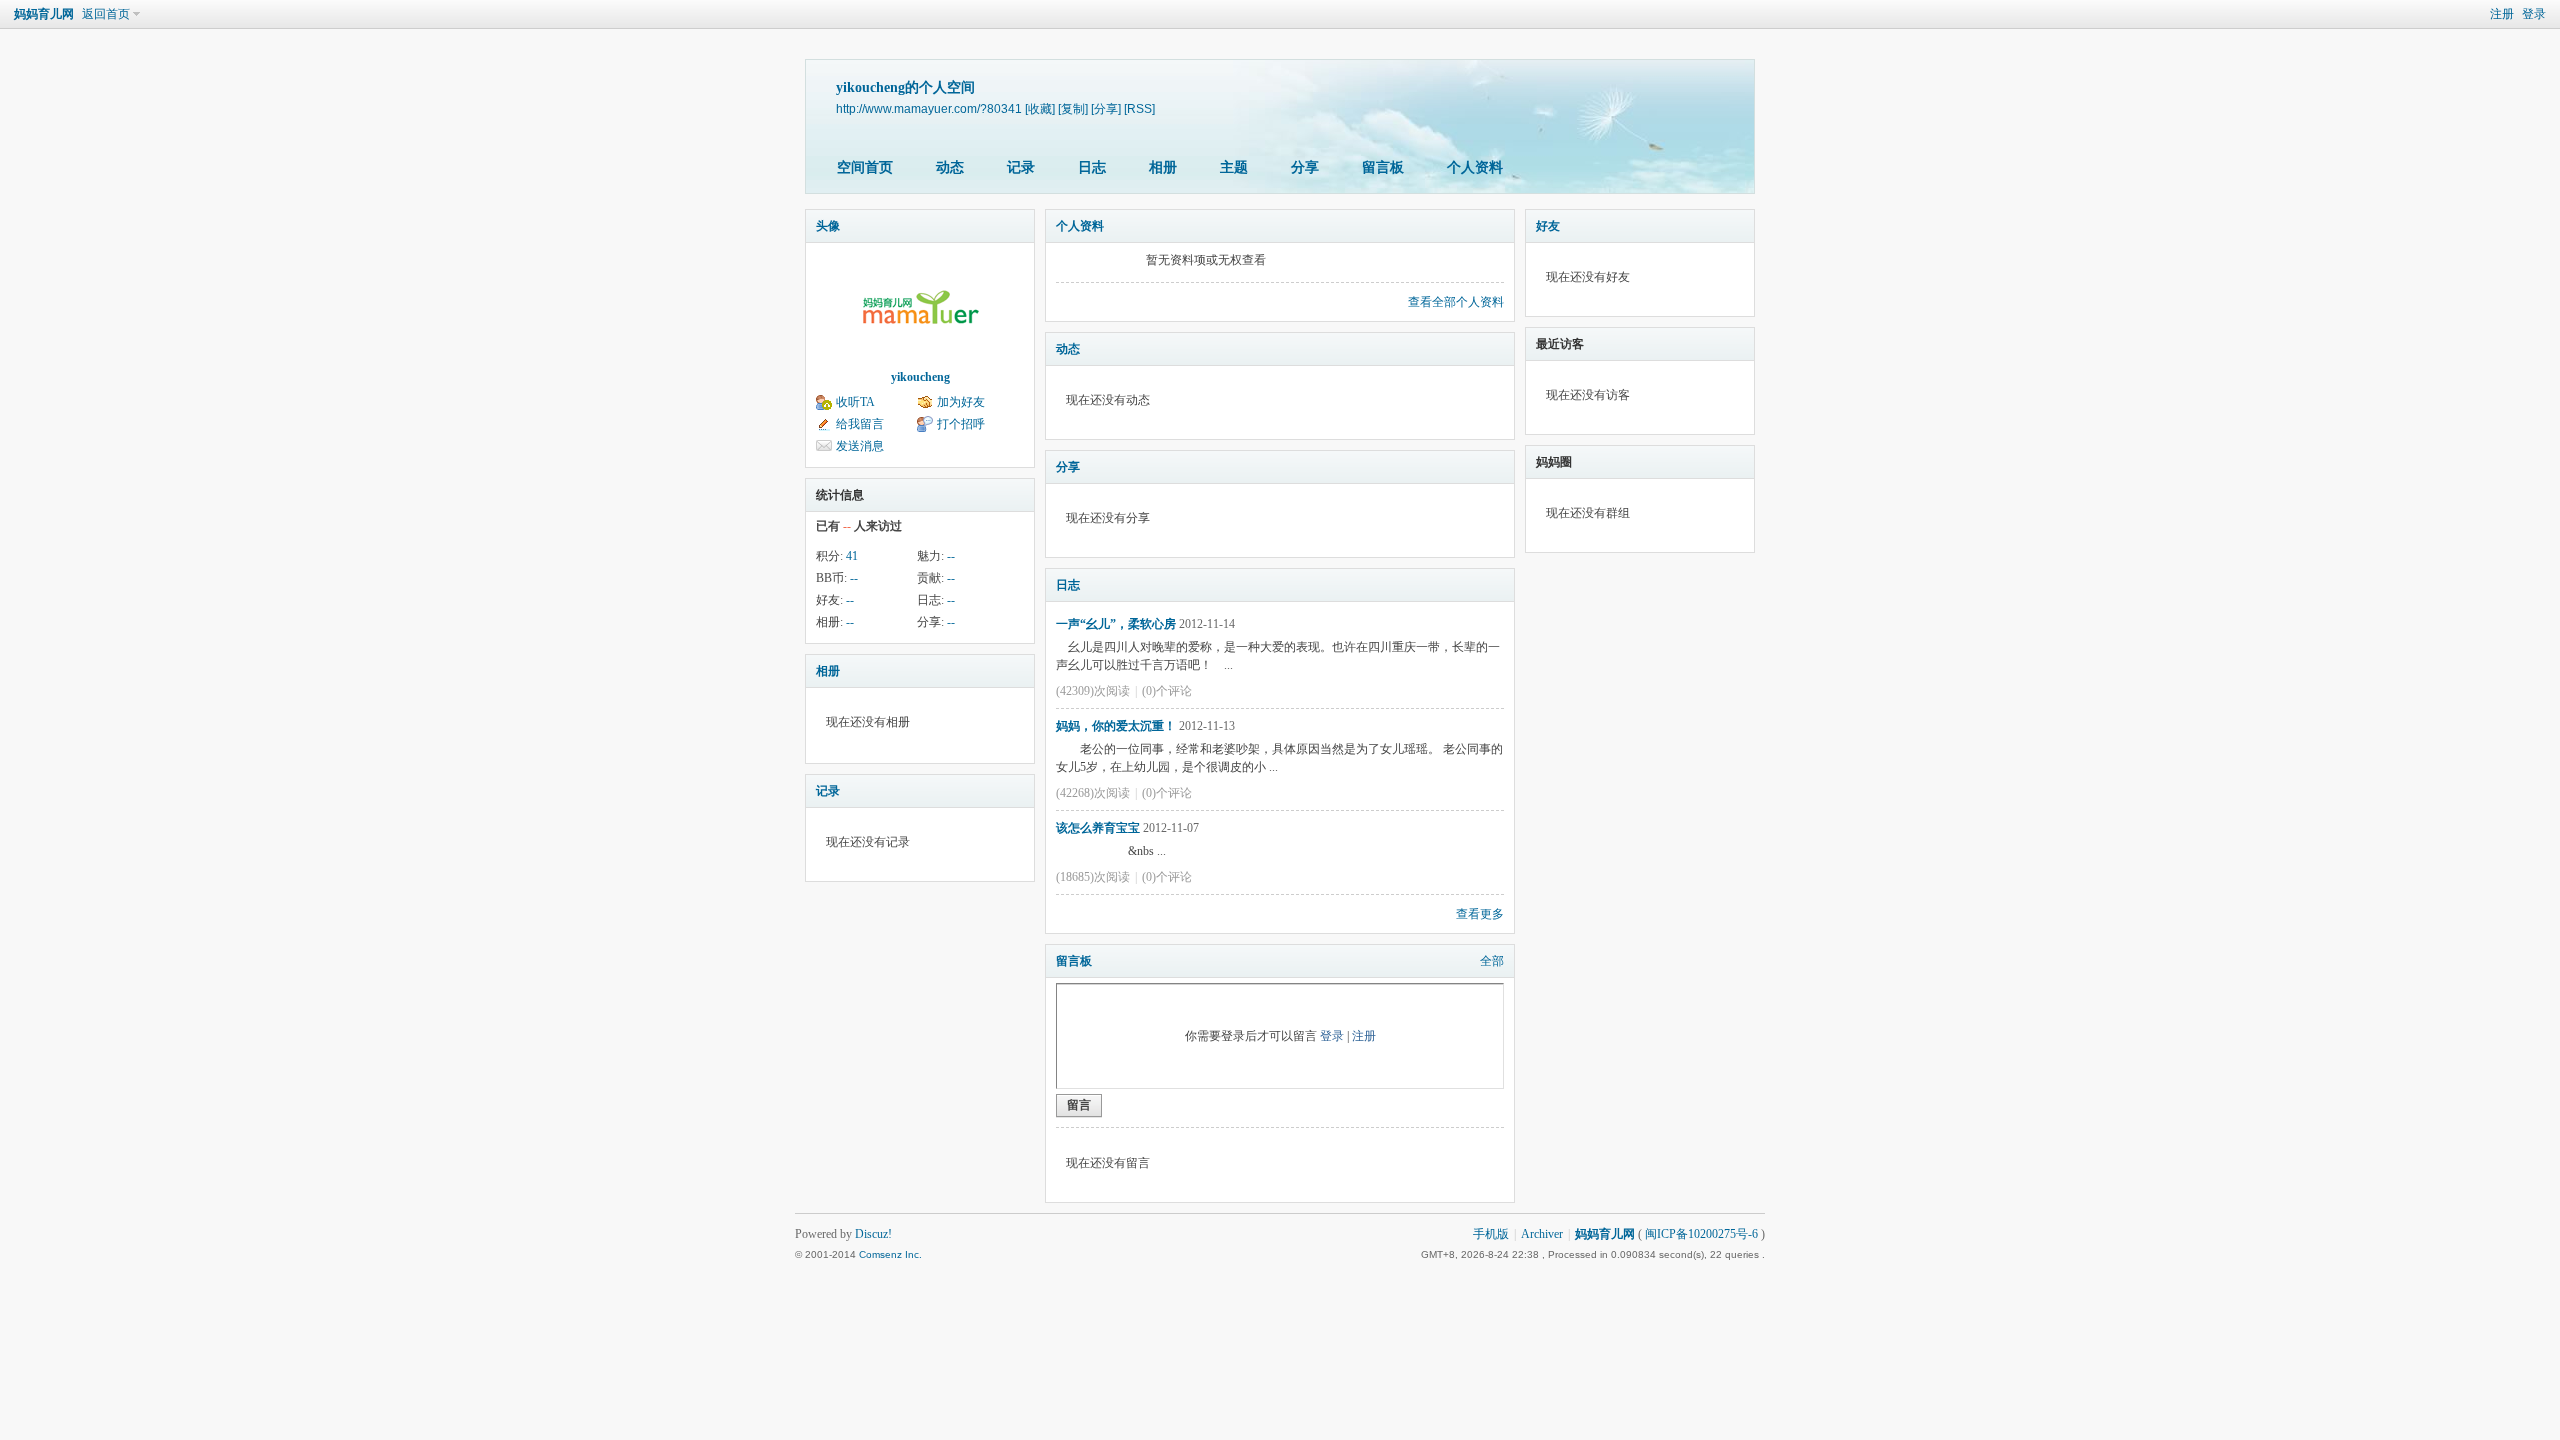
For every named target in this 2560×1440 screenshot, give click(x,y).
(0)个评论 (1167, 691)
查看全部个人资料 (1456, 302)
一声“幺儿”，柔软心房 (1116, 624)
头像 (828, 226)
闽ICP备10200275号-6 (1701, 1234)
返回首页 (106, 14)
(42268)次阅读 (1093, 793)
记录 (1021, 167)
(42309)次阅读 (1093, 691)
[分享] (1106, 108)
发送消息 (860, 446)
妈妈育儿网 (44, 14)
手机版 (1491, 1234)
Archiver (1542, 1234)
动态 (950, 167)
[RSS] (1139, 108)
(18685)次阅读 (1093, 877)
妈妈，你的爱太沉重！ (1116, 726)
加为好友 (961, 402)
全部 (1492, 961)
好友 (1548, 226)
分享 (1305, 167)
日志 (1092, 167)
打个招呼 (961, 424)
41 (852, 556)
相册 (1163, 167)
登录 (2534, 14)
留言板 (1383, 167)
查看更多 (1480, 914)
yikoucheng (920, 377)
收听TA (855, 402)
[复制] (1073, 108)
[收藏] (1040, 108)
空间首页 (865, 167)
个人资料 (1475, 167)
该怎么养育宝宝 (1098, 828)
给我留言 (860, 424)
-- (951, 556)
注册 (2502, 14)
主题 (1234, 167)
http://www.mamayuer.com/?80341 (929, 108)
